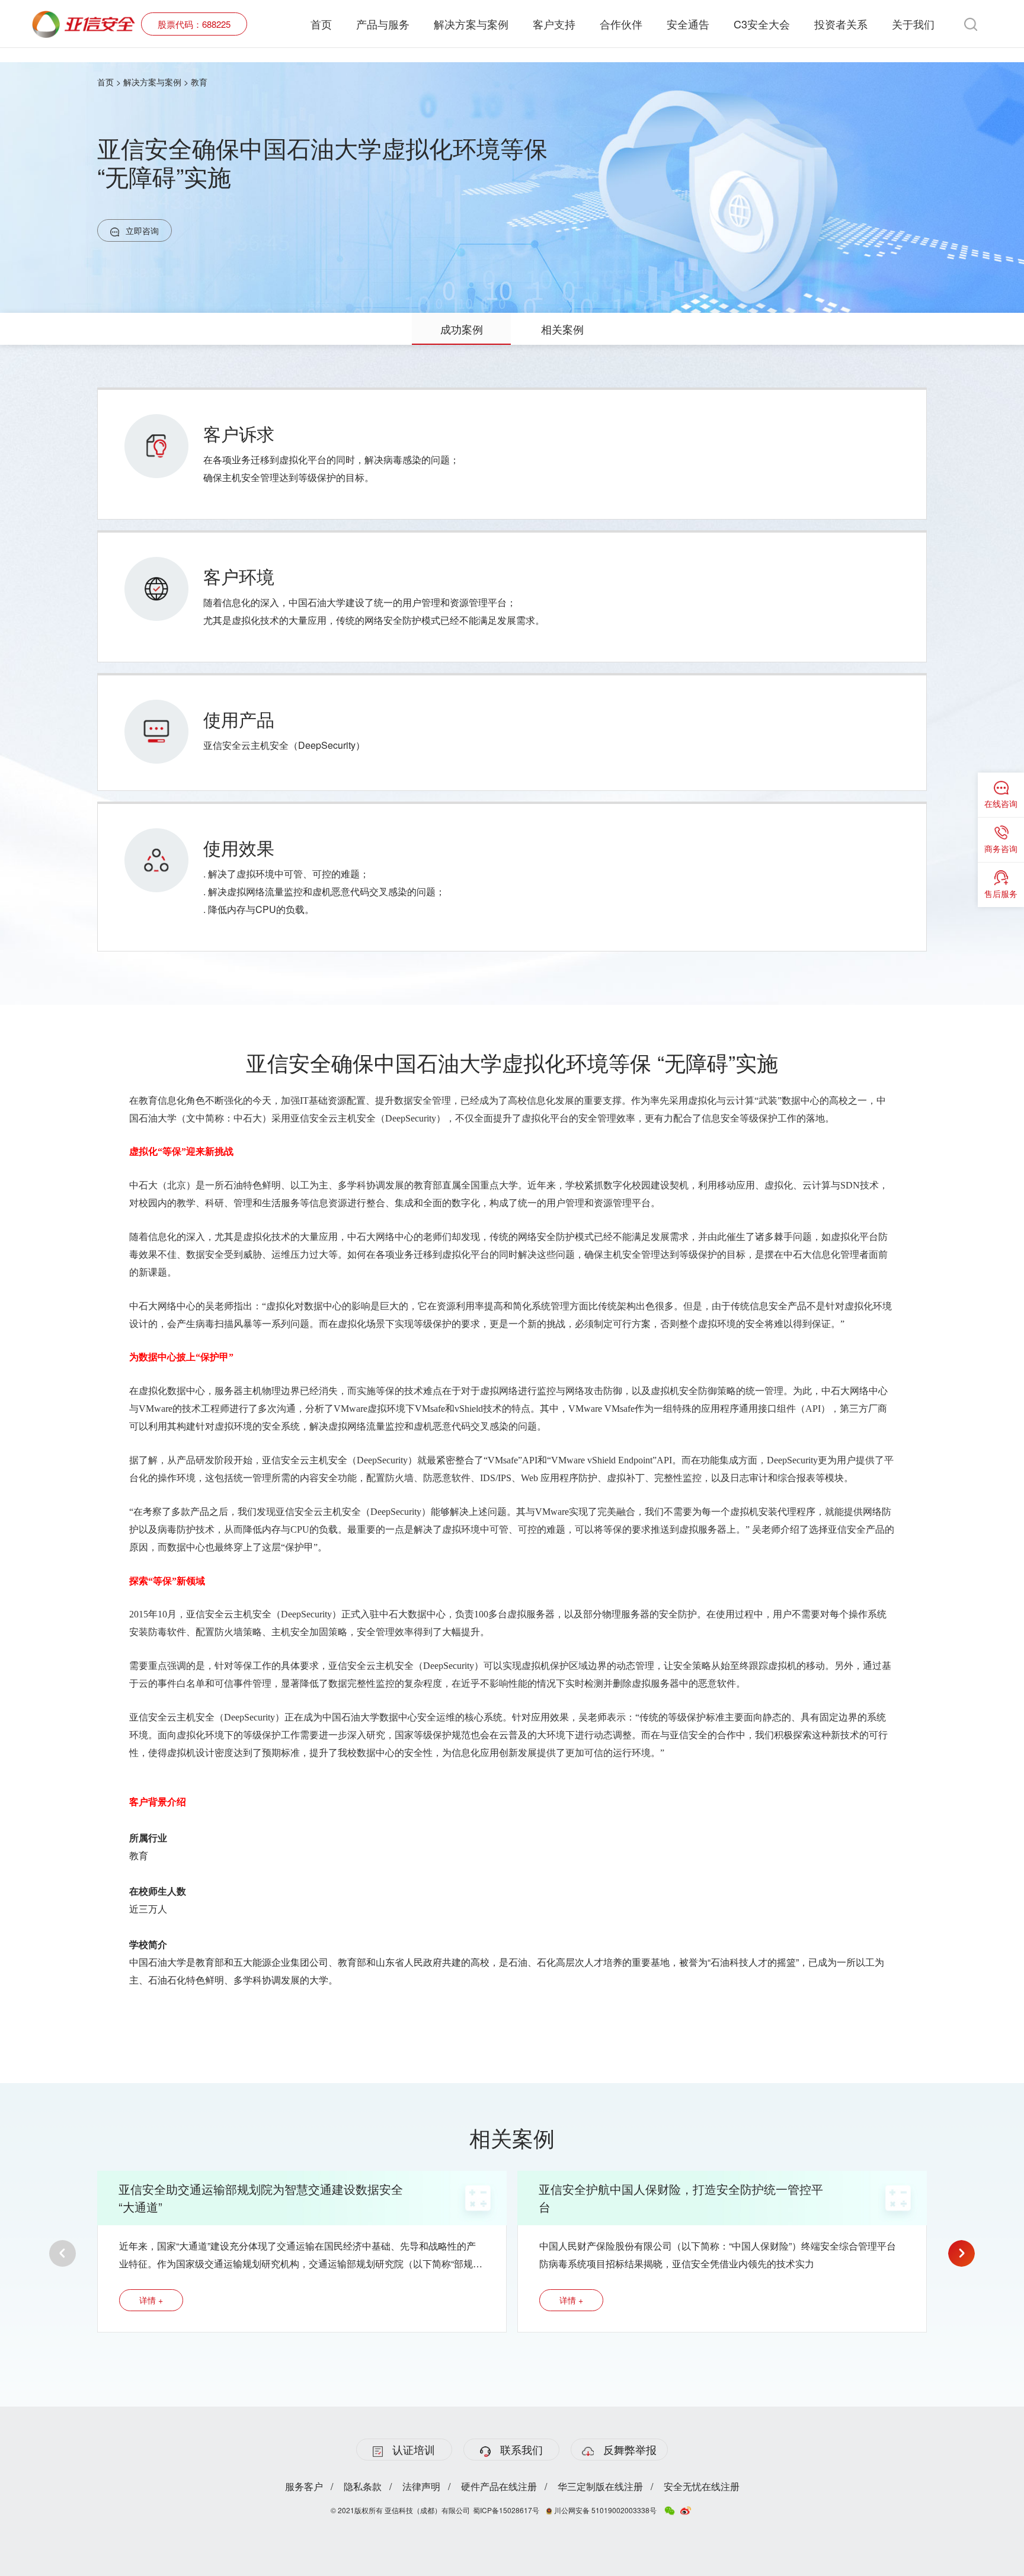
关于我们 (913, 24)
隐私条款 (363, 2486)
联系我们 (521, 2449)
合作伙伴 (621, 24)
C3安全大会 (762, 24)
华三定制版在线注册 (600, 2486)
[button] (63, 2253)
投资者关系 (841, 24)
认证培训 (414, 2449)
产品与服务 (383, 24)
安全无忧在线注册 (702, 2486)
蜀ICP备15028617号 (506, 2510)
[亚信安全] (84, 17)
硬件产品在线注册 (499, 2486)
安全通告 (688, 24)
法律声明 (421, 2486)
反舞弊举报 (630, 2449)
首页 (321, 24)
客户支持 (554, 24)
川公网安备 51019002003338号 (604, 2510)
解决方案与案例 (471, 24)
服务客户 (304, 2486)
